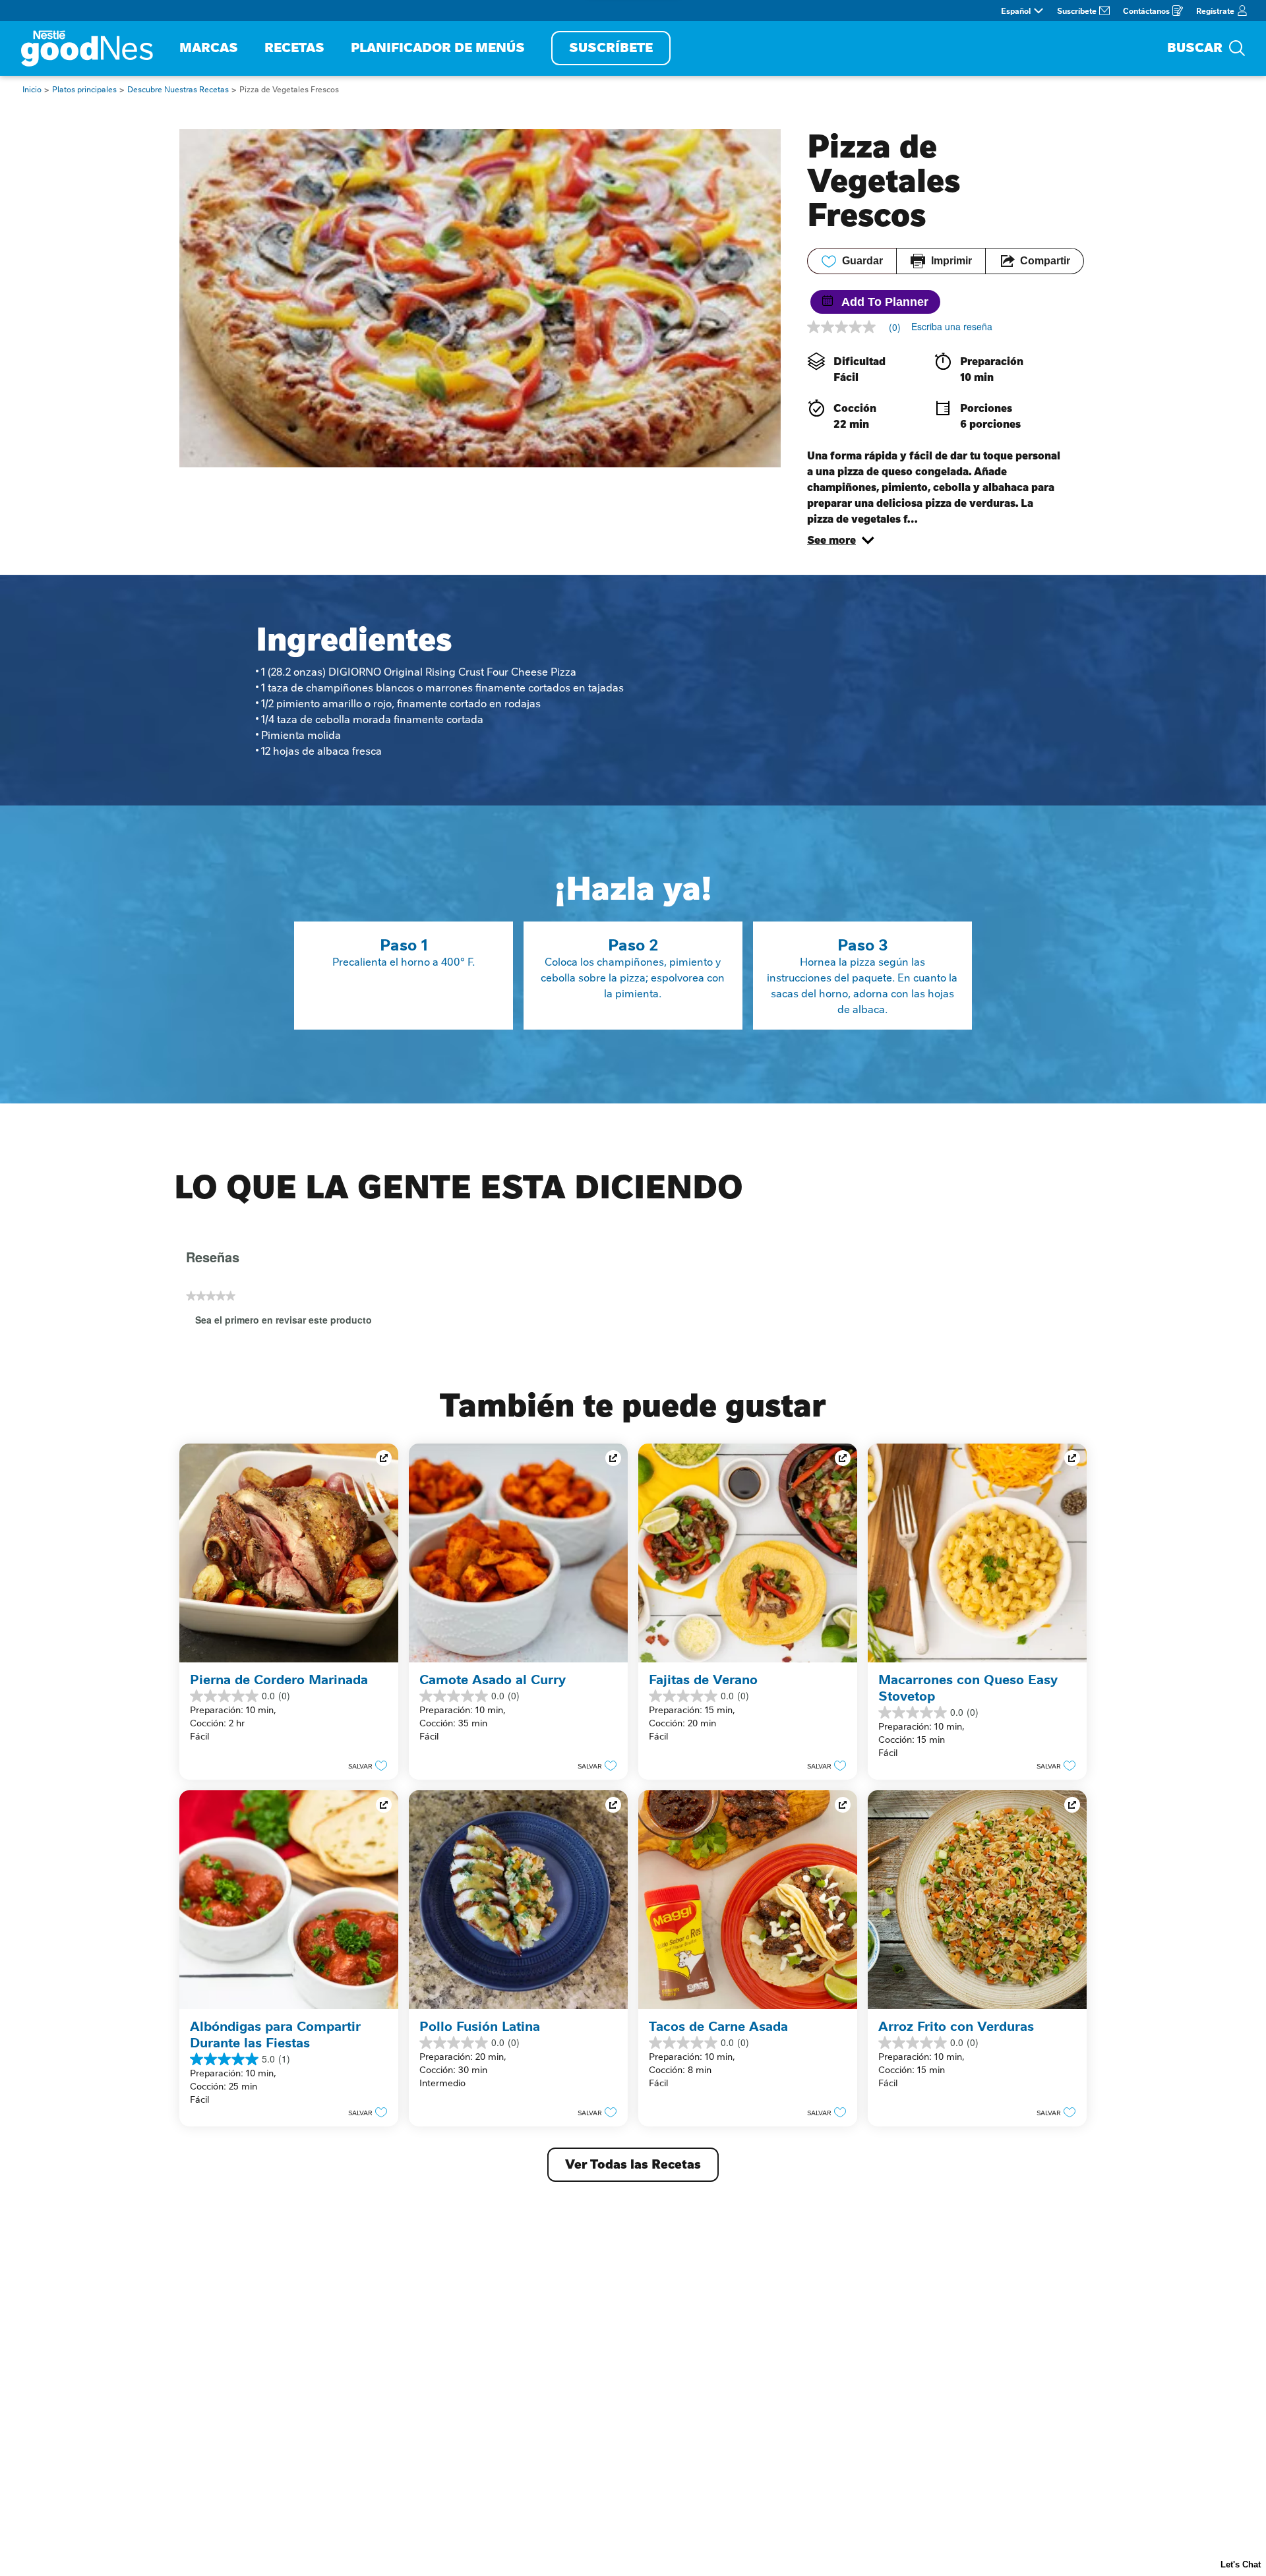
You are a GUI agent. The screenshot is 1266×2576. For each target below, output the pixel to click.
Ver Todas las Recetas (633, 2164)
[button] (841, 541)
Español (1016, 11)
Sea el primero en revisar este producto (288, 1322)
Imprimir (951, 261)
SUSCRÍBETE (611, 48)
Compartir (1045, 261)
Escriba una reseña (952, 326)
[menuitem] (209, 48)
